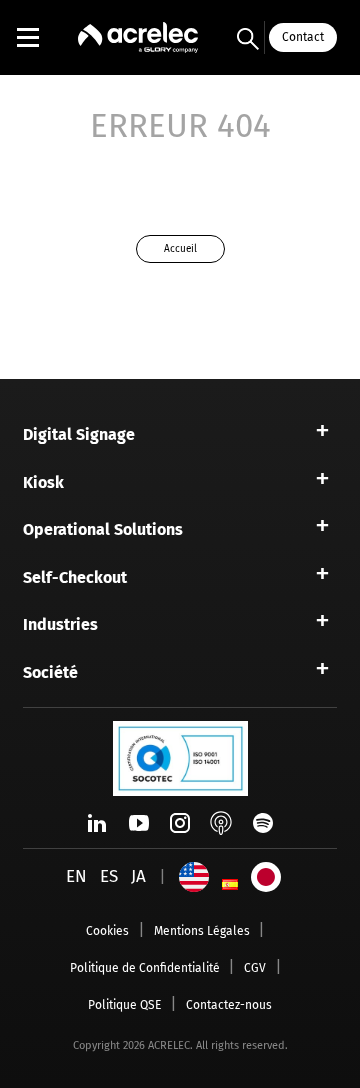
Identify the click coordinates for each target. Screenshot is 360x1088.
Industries (60, 624)
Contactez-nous (229, 1005)
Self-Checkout (75, 577)
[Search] (248, 38)
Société (50, 672)
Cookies (107, 931)
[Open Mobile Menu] (28, 37)
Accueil (180, 248)
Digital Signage (79, 434)
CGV (255, 968)
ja (138, 876)
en (76, 876)
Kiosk (43, 482)
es (109, 876)
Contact (303, 37)
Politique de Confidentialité (145, 968)
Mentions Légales (202, 931)
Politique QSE (124, 1005)
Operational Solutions (103, 529)
